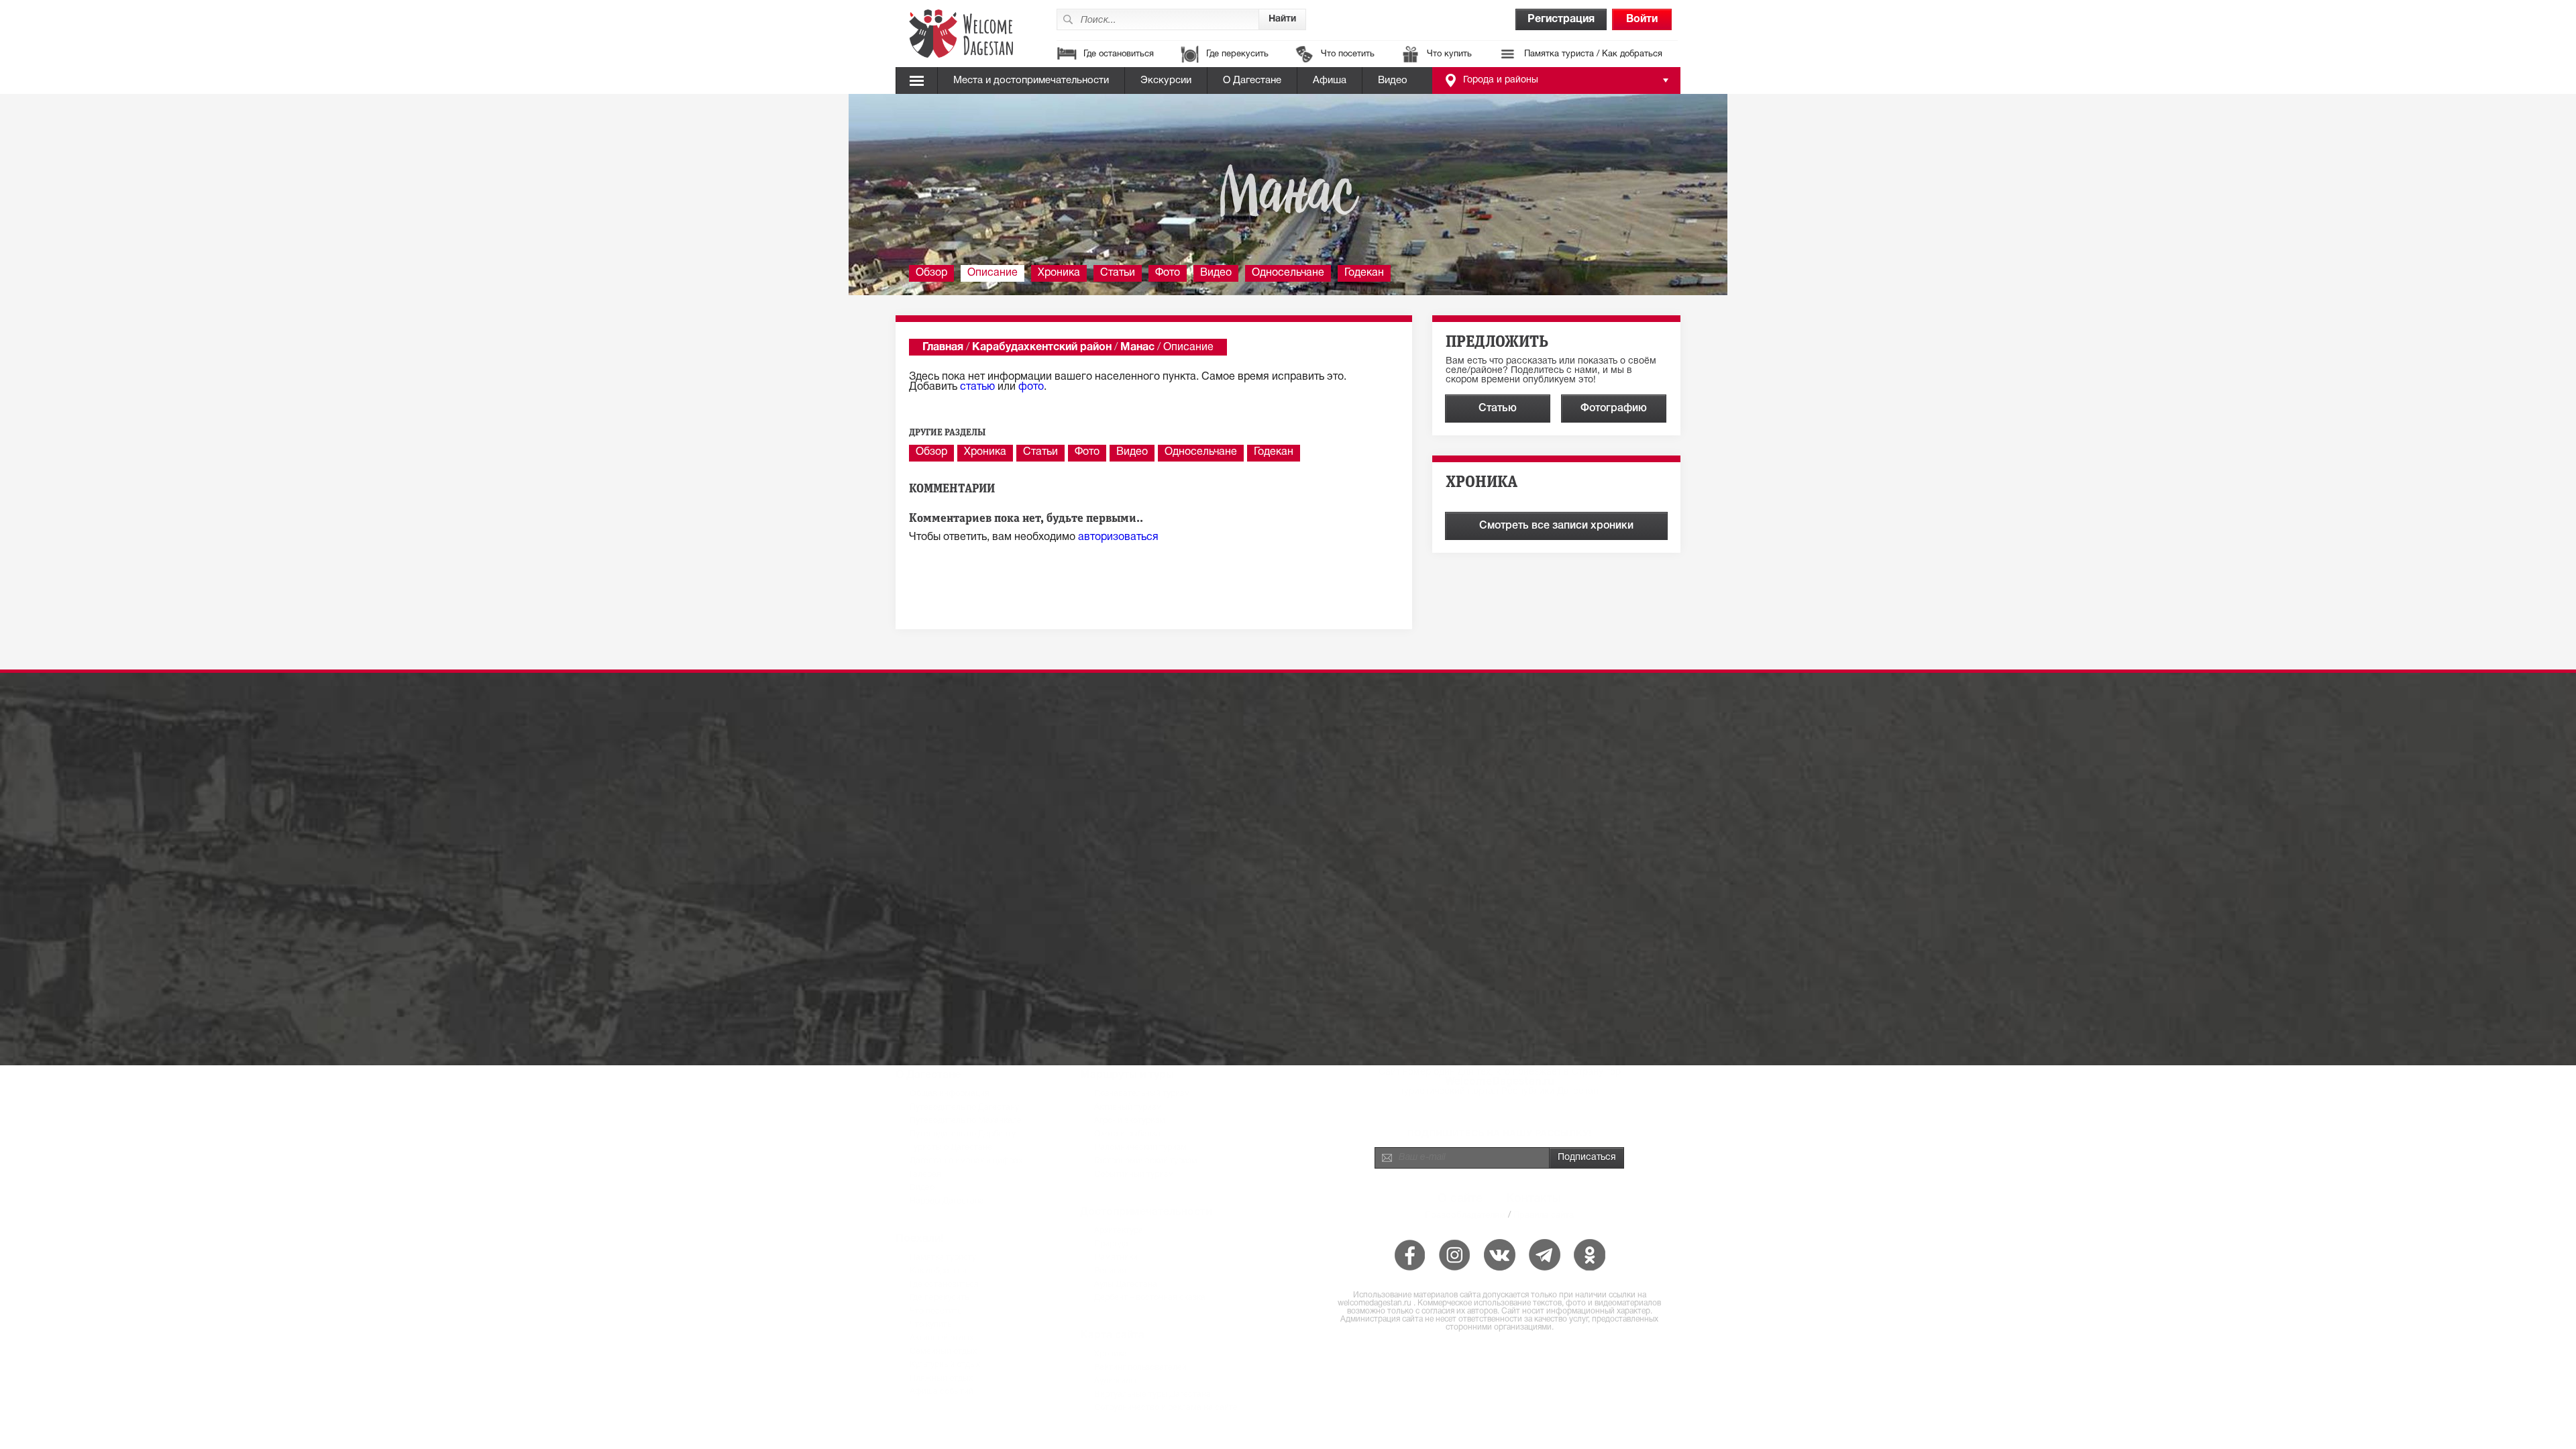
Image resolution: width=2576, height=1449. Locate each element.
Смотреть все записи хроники (1556, 526)
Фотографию (1614, 409)
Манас (1137, 347)
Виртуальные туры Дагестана (1152, 1394)
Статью (1498, 409)
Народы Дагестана (947, 1201)
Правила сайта (1544, 1215)
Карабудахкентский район (1042, 347)
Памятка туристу (943, 1257)
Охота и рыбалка (1127, 1134)
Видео (1393, 80)
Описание (992, 273)
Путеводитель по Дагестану (964, 1107)
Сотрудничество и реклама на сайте (1166, 1408)
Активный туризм (1128, 1107)
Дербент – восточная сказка (1150, 1298)
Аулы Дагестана (1126, 1284)
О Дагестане (1252, 80)
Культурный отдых (945, 1365)
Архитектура (1119, 1231)
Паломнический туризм (1140, 1147)
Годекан (1364, 273)
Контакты (1534, 1199)
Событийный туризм (1134, 1174)
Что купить (1449, 54)
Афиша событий (942, 1392)
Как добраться (938, 1271)
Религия (1110, 1271)
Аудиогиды (1115, 1381)
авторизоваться (1118, 537)
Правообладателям (1465, 1215)
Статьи (1118, 273)
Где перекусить (1237, 54)
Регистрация (1561, 19)
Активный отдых (942, 1338)
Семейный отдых (943, 1351)
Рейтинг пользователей (1140, 1367)
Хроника (1059, 273)
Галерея (925, 1174)
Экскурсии (1166, 80)
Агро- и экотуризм (1130, 1121)
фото (1031, 387)
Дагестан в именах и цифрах (966, 1161)
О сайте (1460, 1199)
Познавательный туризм (1142, 1094)
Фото (1168, 273)
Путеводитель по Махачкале (966, 1121)
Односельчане (1288, 273)
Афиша (1330, 80)
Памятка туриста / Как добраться (1593, 54)
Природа (1111, 1244)
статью (977, 387)
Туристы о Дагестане (951, 1147)
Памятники (1116, 1257)
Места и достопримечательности (1031, 80)
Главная (943, 347)
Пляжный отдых (941, 1378)
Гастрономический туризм (1146, 1161)
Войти (1642, 19)
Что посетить (1348, 54)
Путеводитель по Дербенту (963, 1134)
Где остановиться (1119, 54)
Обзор (931, 273)
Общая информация (950, 1094)
